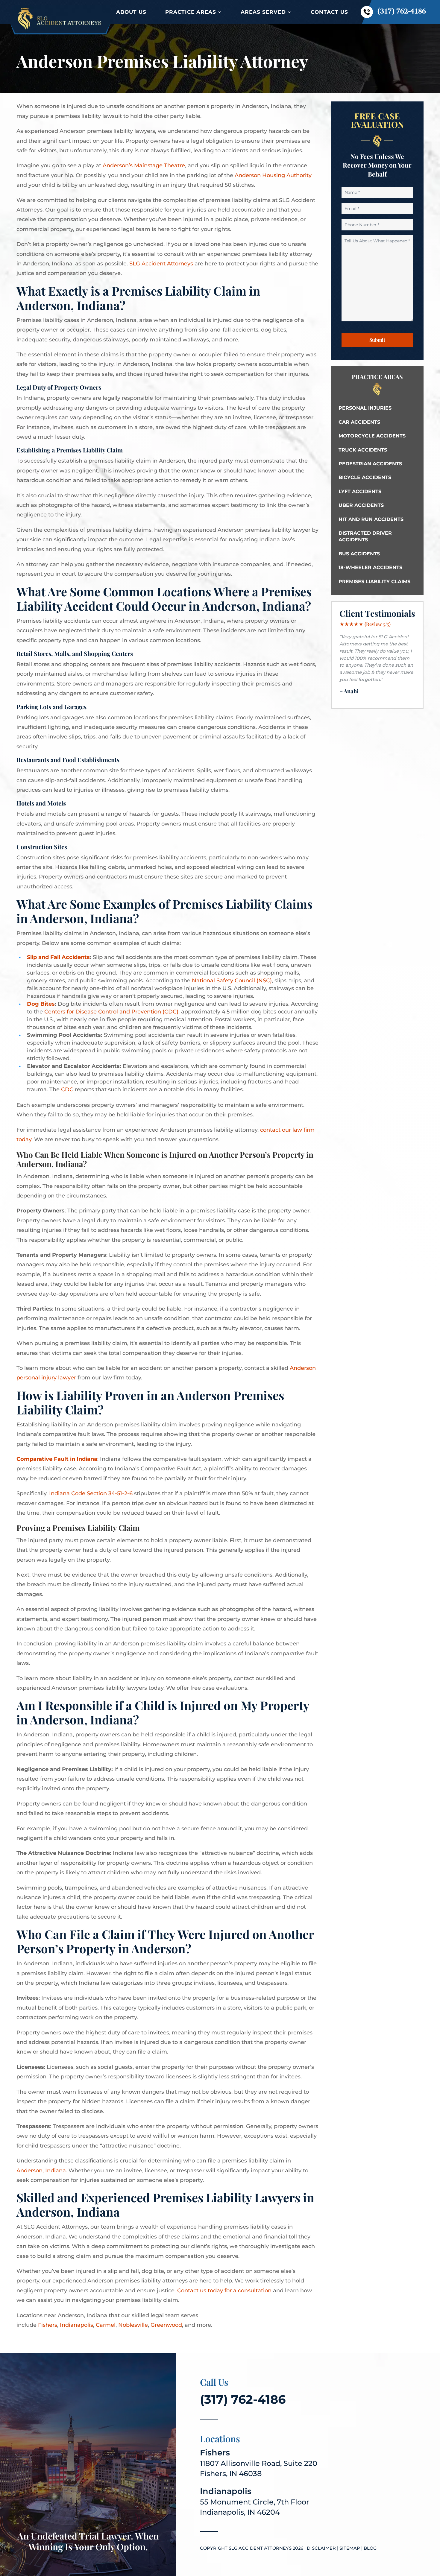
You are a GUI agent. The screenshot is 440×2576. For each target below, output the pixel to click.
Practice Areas (191, 12)
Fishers (48, 2325)
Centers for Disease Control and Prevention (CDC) (111, 1012)
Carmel (106, 2325)
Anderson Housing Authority (273, 175)
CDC (67, 1089)
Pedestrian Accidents (370, 464)
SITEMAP (350, 2548)
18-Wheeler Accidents (370, 567)
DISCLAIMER (321, 2548)
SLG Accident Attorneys (161, 264)
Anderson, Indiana (41, 2171)
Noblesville (133, 2325)
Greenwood (166, 2325)
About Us (131, 12)
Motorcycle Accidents (372, 436)
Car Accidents (359, 422)
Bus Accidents (359, 554)
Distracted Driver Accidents (365, 536)
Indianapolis (76, 2325)
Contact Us (329, 12)
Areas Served (263, 12)
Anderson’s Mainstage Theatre (144, 165)
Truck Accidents (363, 450)
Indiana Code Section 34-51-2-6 (91, 1493)
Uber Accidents (361, 505)
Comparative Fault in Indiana (57, 1459)
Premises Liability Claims (374, 582)
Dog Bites (41, 1004)
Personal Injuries (365, 408)
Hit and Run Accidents (371, 519)
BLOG (370, 2548)
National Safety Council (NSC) (231, 981)
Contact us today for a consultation (224, 2291)
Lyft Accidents (360, 491)
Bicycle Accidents (365, 477)
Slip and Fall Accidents (58, 957)
